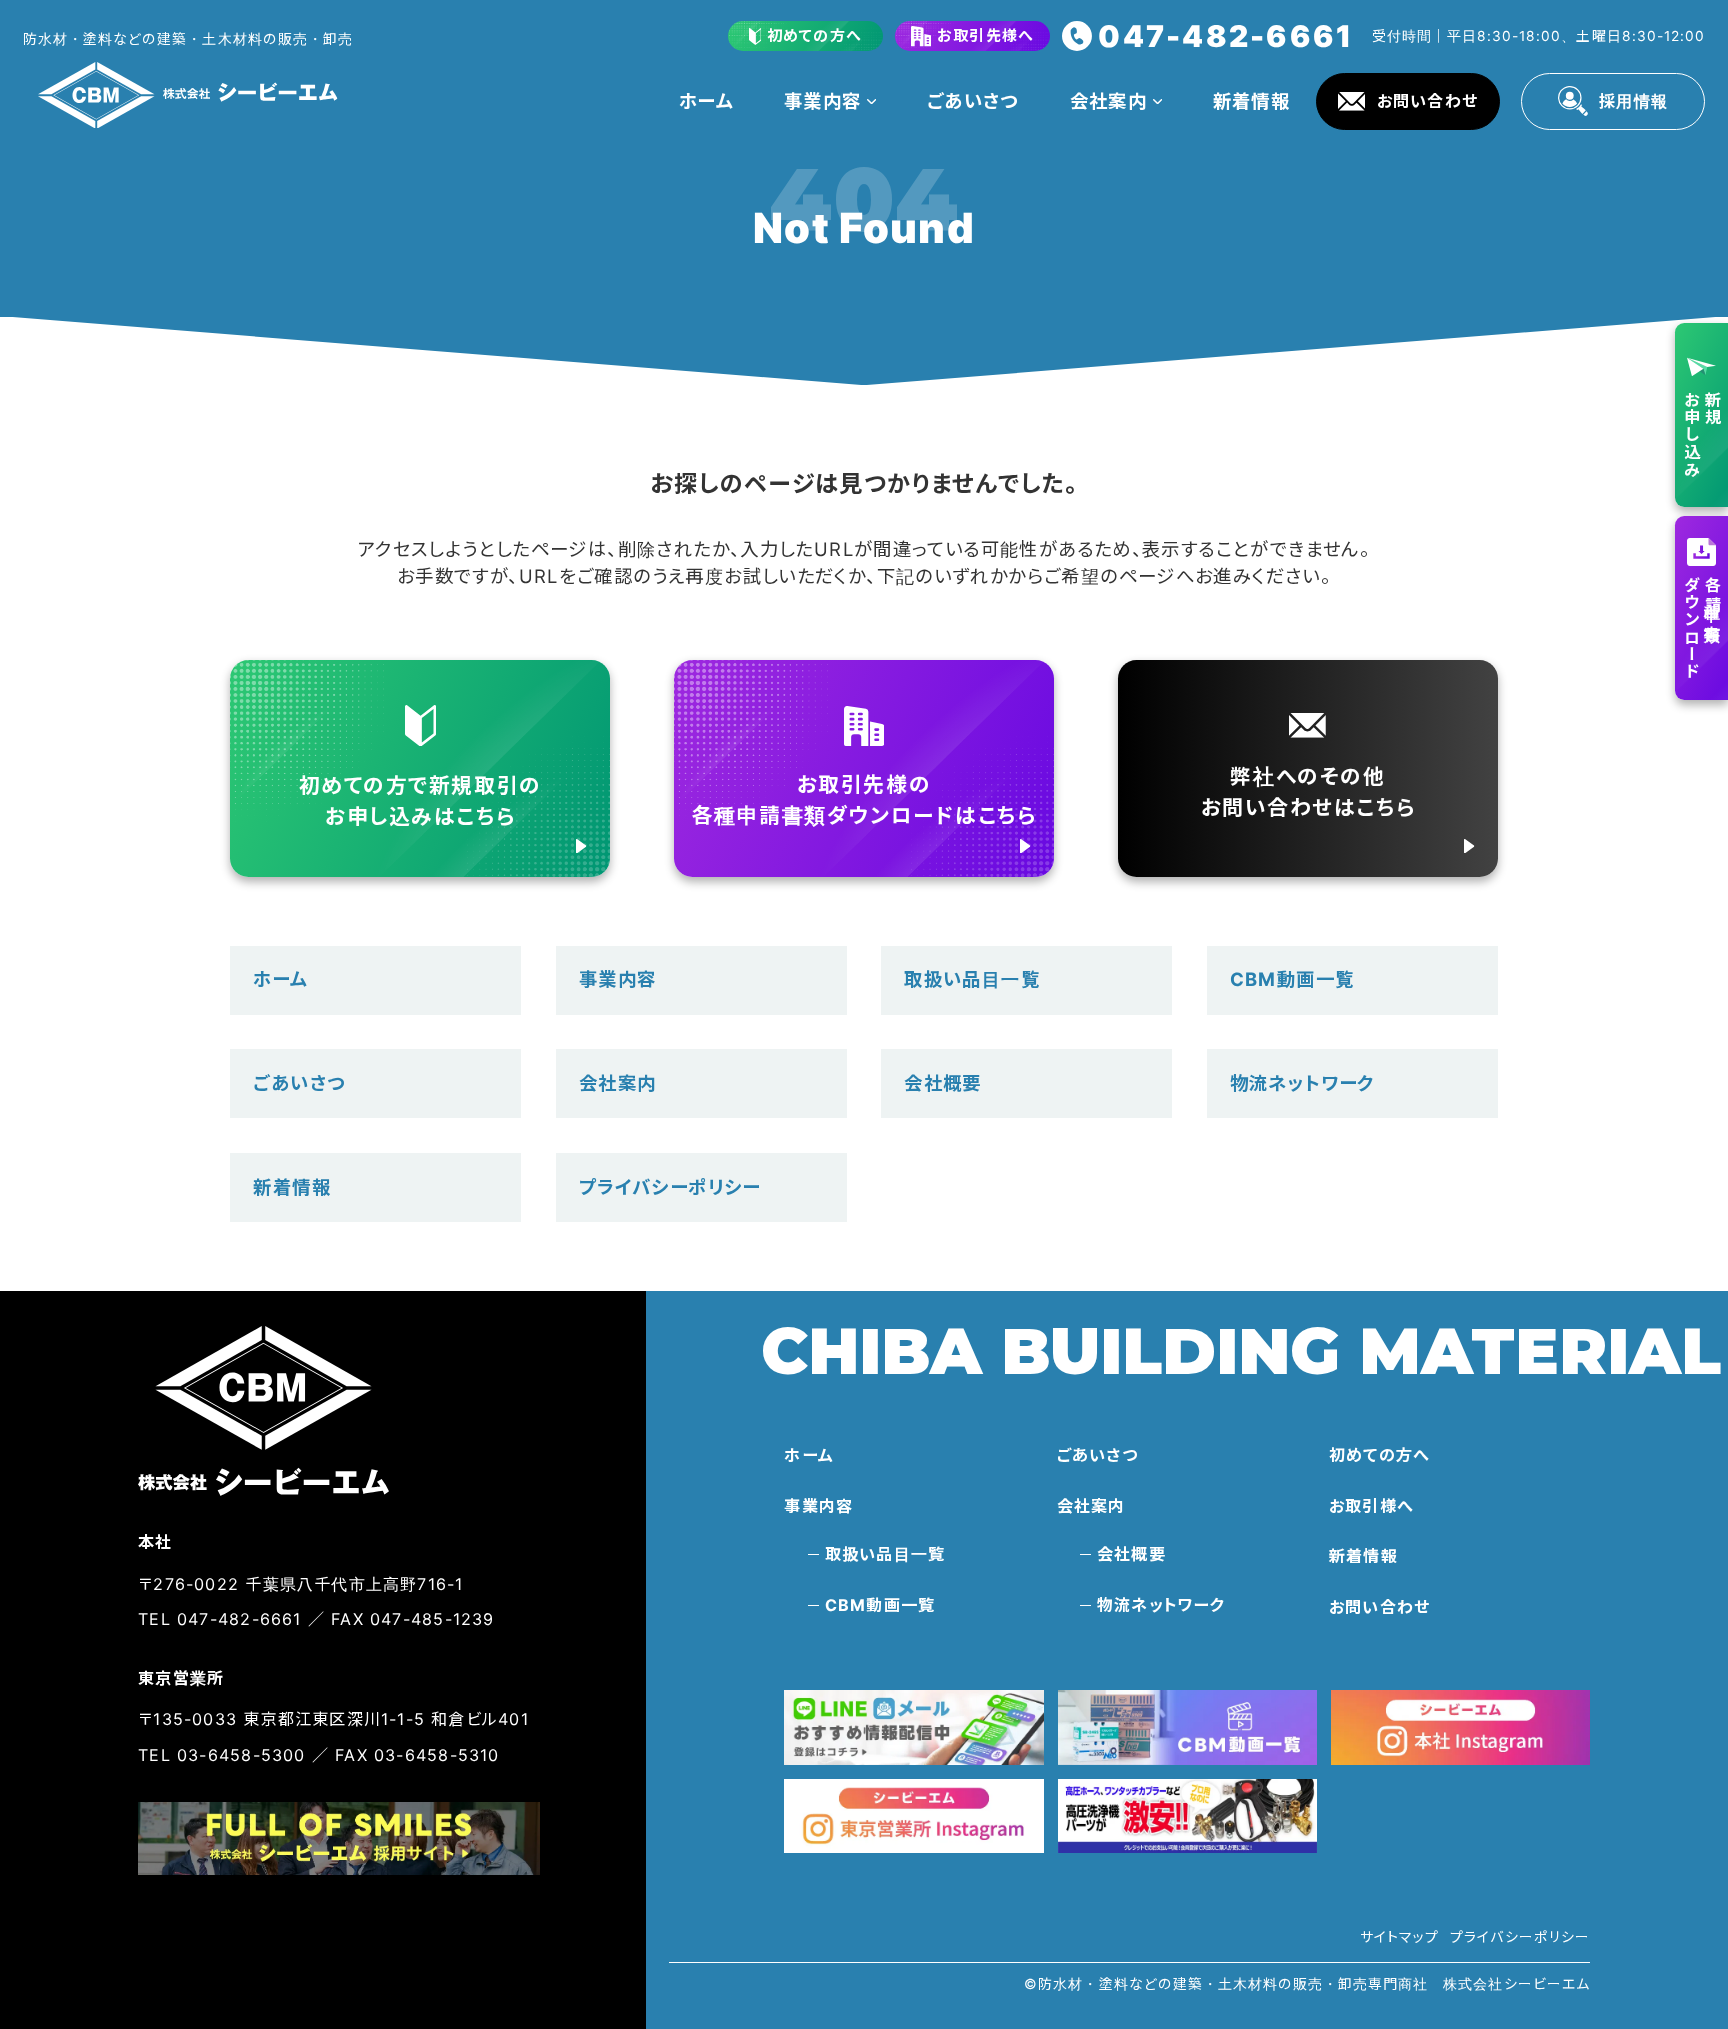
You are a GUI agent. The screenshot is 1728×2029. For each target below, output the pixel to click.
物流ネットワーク (1302, 1083)
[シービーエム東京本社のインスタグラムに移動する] (913, 1816)
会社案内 (1109, 101)
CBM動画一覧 (1292, 979)
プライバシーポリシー (670, 1187)
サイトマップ (1399, 1937)
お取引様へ (1371, 1506)
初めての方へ (1379, 1455)
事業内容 (823, 101)
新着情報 (1252, 101)
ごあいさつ (973, 101)
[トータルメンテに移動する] (1187, 1816)
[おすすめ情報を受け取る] (913, 1727)
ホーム (706, 101)
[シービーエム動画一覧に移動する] (1187, 1727)
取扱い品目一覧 (972, 979)
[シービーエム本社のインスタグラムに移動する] (1460, 1727)
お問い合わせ (1379, 1607)
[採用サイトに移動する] (338, 1838)
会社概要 (943, 1083)
